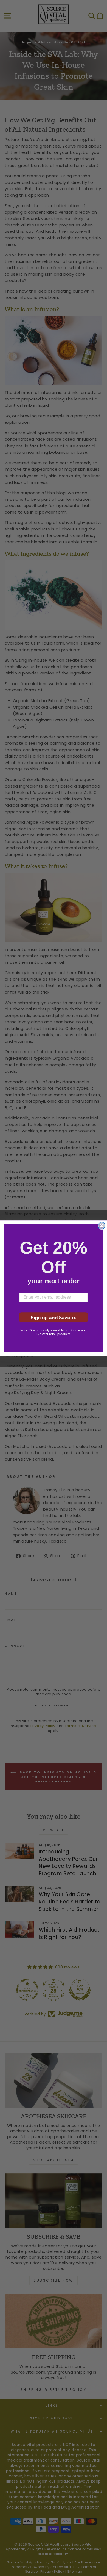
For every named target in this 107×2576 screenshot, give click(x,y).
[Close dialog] (102, 1226)
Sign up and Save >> (54, 1317)
